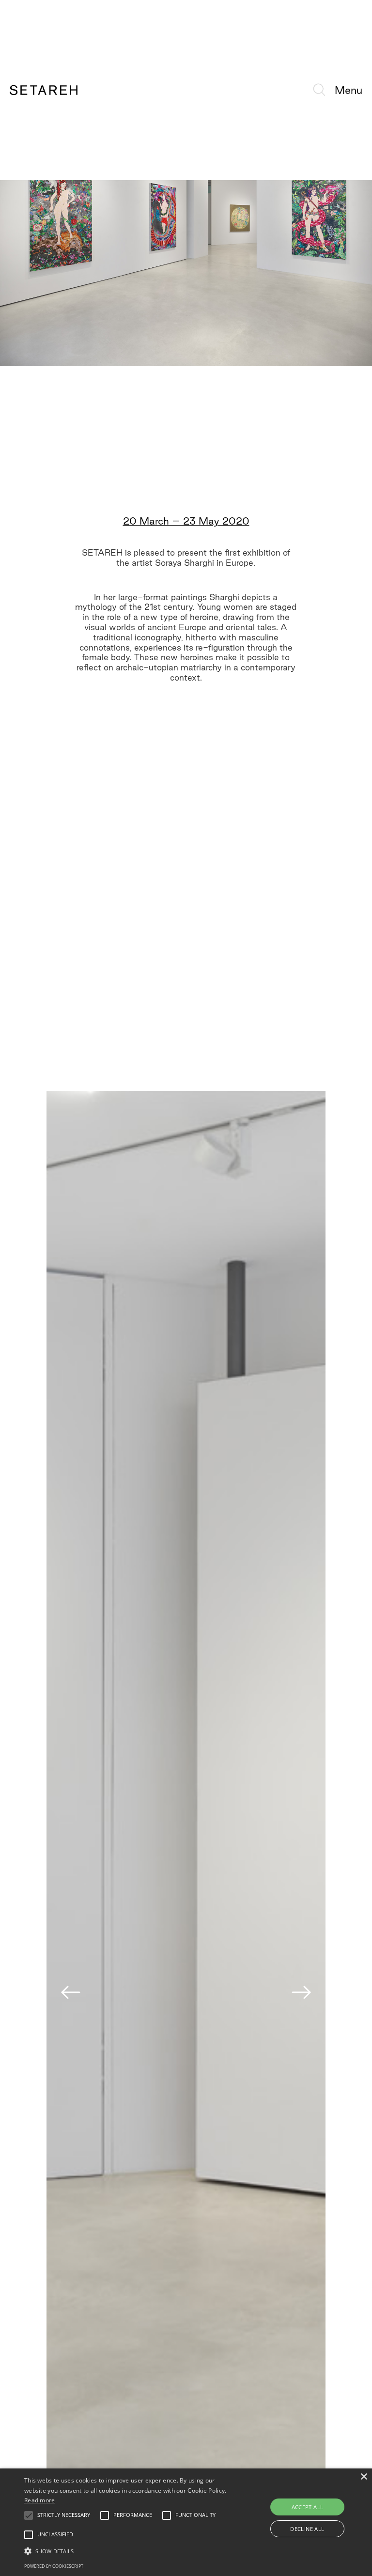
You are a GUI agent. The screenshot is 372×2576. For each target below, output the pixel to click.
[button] (129, 2551)
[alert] (186, 2522)
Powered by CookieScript (54, 2566)
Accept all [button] (308, 2507)
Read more (40, 2500)
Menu (349, 90)
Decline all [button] (307, 2529)
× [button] (364, 2477)
